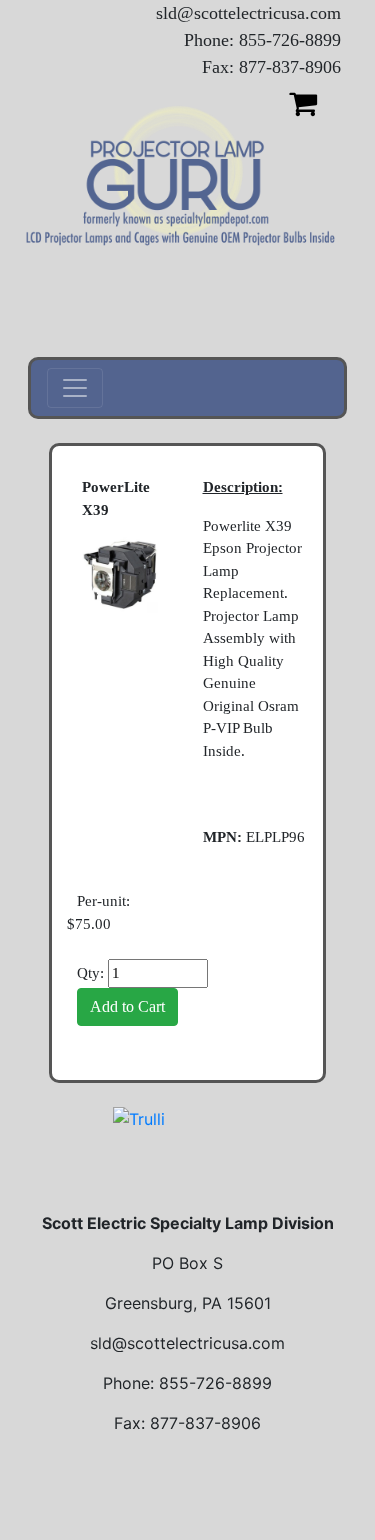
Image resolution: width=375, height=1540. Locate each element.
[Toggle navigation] (75, 388)
